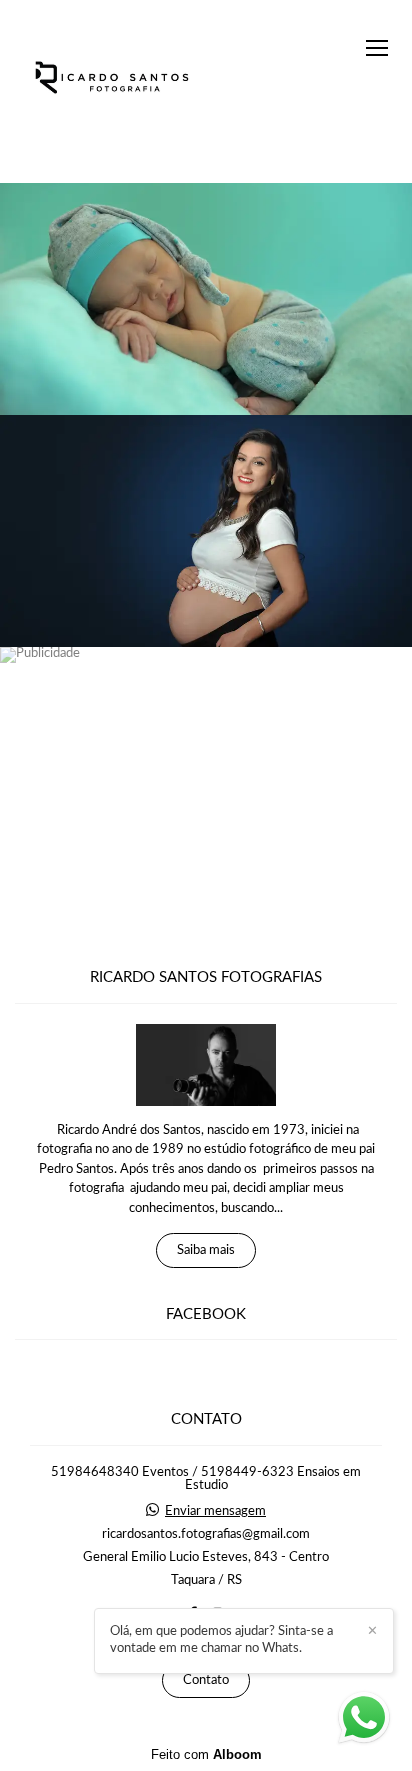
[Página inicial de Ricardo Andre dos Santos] (112, 79)
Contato (206, 1680)
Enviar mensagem (215, 1511)
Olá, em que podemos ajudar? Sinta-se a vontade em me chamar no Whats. (221, 1640)
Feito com (206, 1754)
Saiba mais (206, 1250)
